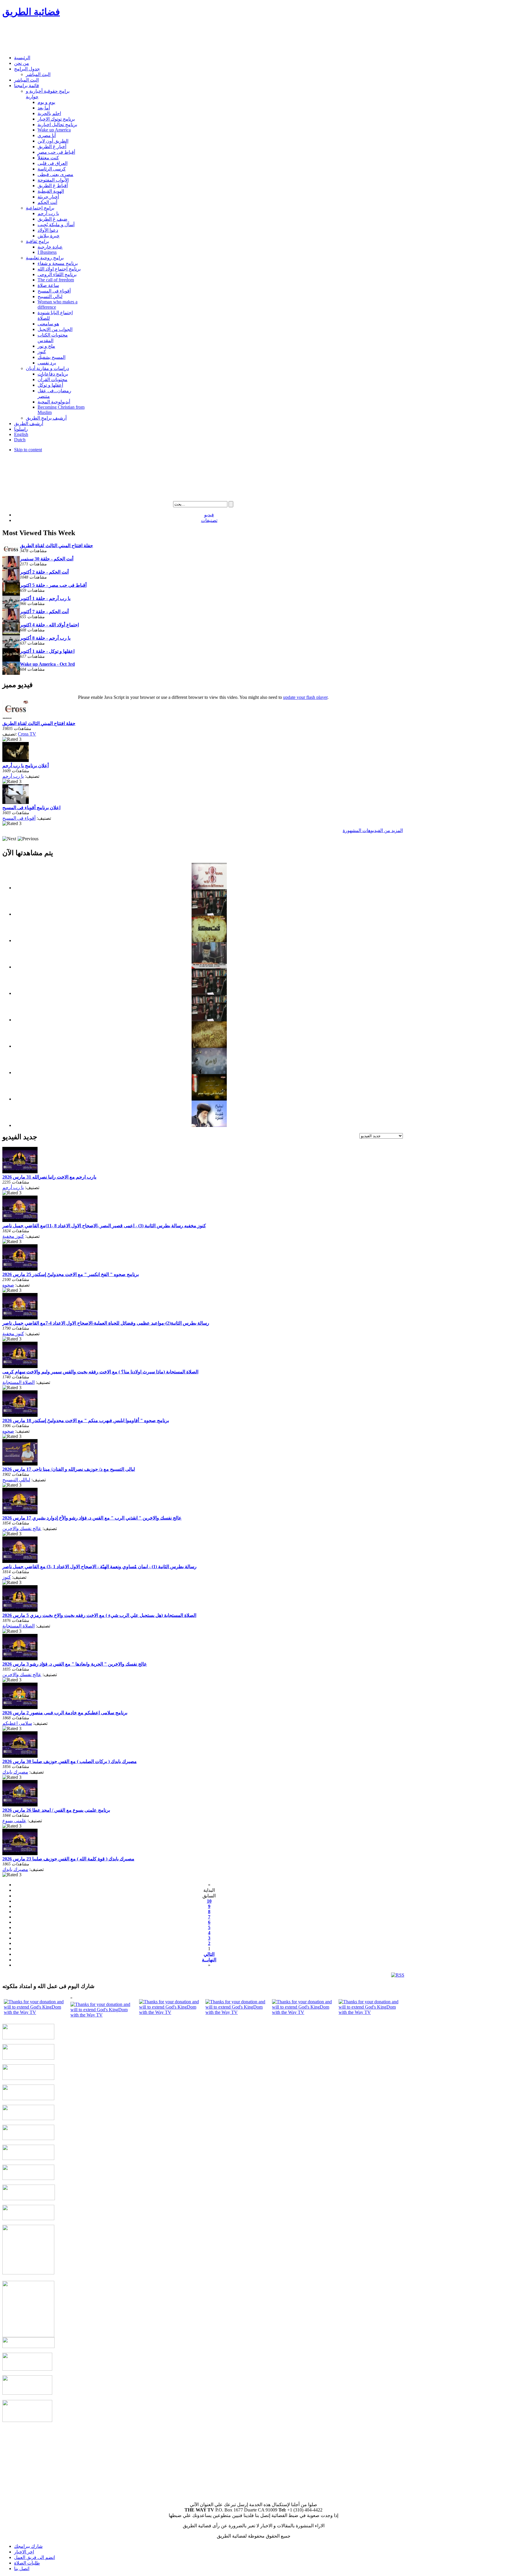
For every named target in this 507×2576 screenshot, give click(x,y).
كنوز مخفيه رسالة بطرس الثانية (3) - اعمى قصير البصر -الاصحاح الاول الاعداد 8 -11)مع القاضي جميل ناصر (104, 1226)
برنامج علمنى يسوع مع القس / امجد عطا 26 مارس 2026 (56, 1810)
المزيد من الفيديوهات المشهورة (373, 830)
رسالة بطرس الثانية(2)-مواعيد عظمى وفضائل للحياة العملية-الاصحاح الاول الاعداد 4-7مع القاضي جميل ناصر (106, 1323)
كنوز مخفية (13, 1236)
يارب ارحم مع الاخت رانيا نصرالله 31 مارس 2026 (49, 1177)
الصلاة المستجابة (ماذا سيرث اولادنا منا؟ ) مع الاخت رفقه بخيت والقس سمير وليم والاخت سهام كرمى (100, 1372)
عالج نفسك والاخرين (22, 1528)
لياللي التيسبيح (16, 1480)
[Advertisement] (109, 37)
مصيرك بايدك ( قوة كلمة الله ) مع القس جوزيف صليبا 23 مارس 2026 (68, 1859)
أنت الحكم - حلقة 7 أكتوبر (44, 612)
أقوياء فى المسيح (19, 818)
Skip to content (28, 450)
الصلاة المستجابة (18, 1382)
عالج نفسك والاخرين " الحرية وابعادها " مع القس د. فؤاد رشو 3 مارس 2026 (75, 1664)
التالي (209, 1954)
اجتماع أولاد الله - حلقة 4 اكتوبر (49, 625)
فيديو (209, 515)
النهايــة (209, 1960)
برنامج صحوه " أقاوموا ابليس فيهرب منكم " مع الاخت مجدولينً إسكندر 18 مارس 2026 (86, 1420)
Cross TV (27, 734)
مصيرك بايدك (15, 1772)
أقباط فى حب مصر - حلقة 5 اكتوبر (53, 585)
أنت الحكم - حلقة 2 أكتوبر (44, 572)
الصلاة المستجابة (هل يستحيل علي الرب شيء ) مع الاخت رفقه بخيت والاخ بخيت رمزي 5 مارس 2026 (99, 1615)
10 (209, 1901)
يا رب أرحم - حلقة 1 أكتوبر (45, 598)
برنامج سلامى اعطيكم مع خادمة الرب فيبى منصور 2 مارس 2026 (65, 1713)
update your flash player (305, 697)
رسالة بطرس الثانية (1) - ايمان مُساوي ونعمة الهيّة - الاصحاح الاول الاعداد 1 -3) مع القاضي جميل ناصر (99, 1567)
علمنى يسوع (14, 1821)
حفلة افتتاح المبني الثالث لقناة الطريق (56, 546)
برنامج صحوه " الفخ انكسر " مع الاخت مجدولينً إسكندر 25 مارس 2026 (71, 1274)
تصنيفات (209, 520)
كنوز (7, 1577)
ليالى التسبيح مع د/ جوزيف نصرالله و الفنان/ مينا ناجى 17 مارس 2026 (69, 1469)
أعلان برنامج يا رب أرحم (26, 766)
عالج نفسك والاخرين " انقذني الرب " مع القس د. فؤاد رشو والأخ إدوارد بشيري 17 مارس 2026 (92, 1518)
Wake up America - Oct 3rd (47, 664)
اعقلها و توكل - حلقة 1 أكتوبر (47, 651)
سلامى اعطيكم (17, 1723)
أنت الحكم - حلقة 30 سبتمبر (47, 559)
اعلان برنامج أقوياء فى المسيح (31, 808)
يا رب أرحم (13, 776)
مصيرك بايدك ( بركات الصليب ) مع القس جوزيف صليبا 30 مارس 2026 (70, 1761)
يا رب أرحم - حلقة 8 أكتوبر (45, 638)
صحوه (8, 1285)
